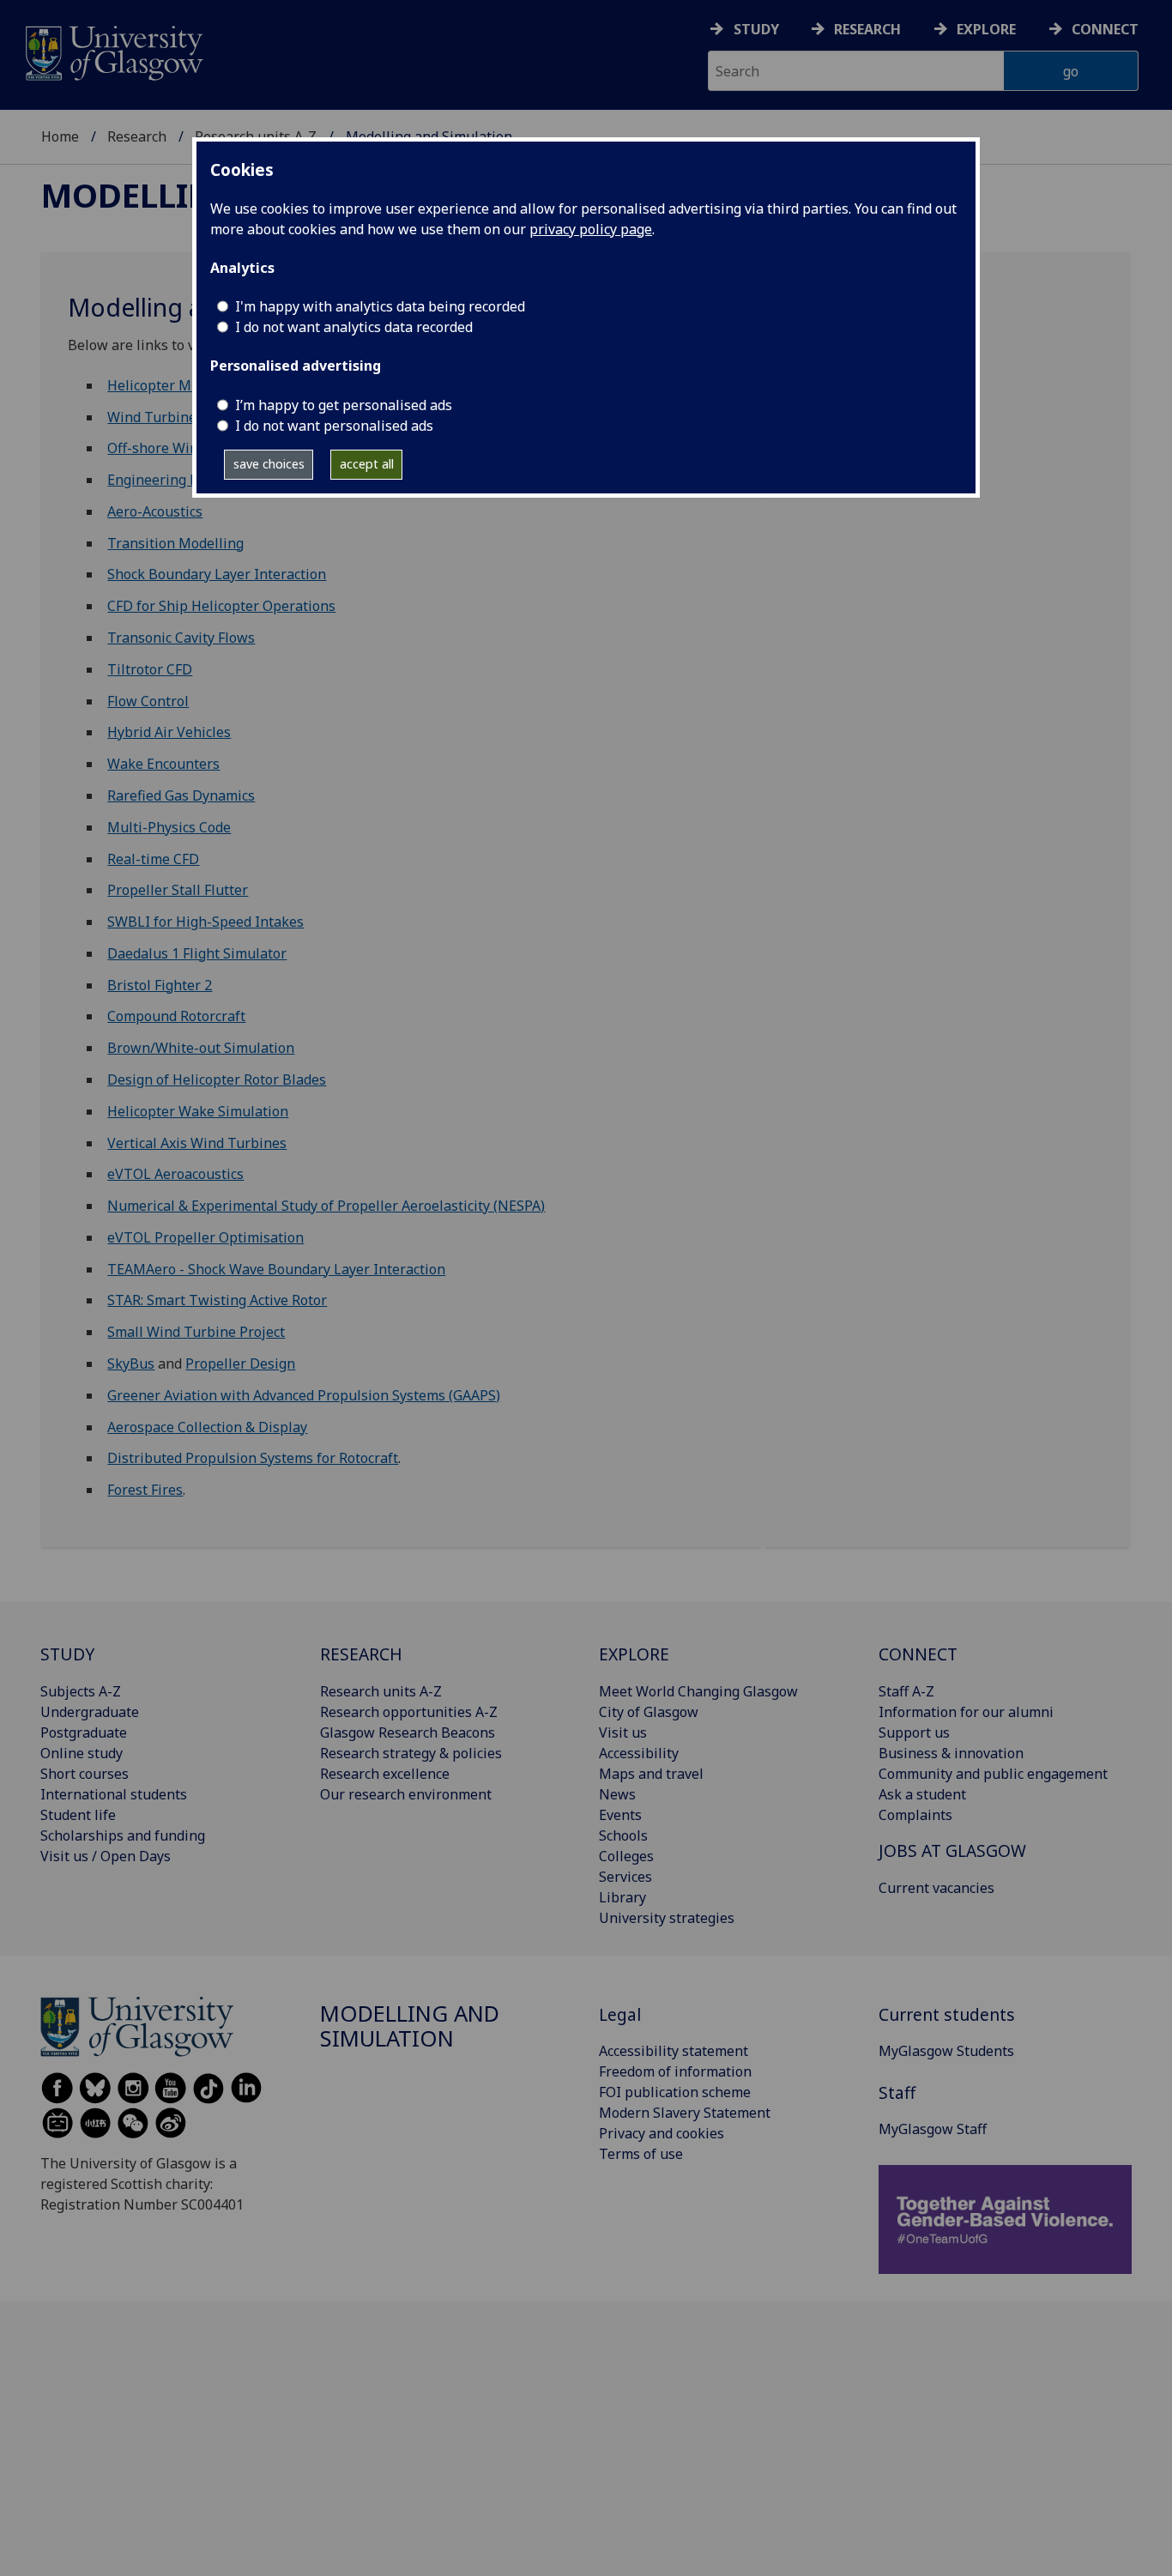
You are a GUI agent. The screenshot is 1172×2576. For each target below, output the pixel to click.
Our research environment (406, 1794)
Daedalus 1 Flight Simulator (197, 953)
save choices (269, 464)
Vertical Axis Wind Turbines (197, 1143)
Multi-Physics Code (169, 827)
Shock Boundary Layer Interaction (217, 574)
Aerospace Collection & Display (207, 1427)
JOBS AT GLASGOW (952, 1850)
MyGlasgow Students (946, 2051)
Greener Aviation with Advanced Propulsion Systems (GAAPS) (304, 1395)
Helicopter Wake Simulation (198, 1111)
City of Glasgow (649, 1712)
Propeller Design (240, 1364)
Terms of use (641, 2154)
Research (867, 29)
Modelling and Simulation (410, 2026)
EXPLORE (634, 1654)
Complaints (915, 1815)
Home (60, 136)
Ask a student (922, 1794)
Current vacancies (936, 1888)
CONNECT (918, 1654)
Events (620, 1815)
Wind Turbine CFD (166, 417)
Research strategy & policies (411, 1753)
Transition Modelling (175, 543)
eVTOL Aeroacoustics (175, 1174)
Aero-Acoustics (155, 511)
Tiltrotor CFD (150, 669)
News (617, 1794)
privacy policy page (591, 229)
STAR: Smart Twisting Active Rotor (217, 1300)
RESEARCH (361, 1654)
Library (622, 1897)
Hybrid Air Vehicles (169, 732)
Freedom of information (675, 2071)
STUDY (67, 1654)
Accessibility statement (674, 2051)
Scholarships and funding (123, 1835)
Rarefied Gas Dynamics (181, 795)
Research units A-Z (381, 1691)
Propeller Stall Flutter (178, 890)
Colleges (626, 1856)
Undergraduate (90, 1712)
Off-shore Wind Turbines (188, 448)
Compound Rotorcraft (176, 1016)
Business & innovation (951, 1753)
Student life (78, 1815)
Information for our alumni (966, 1712)
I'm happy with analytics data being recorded (380, 306)
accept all (367, 464)
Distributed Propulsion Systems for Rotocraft (253, 1458)
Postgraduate (84, 1732)
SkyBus (131, 1364)
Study (756, 29)
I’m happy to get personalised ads (344, 405)
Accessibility (639, 1753)
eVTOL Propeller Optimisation (205, 1237)
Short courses (85, 1774)
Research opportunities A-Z (409, 1712)
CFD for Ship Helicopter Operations (221, 606)
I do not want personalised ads (334, 426)
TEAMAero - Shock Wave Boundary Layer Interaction (276, 1269)
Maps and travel (651, 1774)
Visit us (623, 1732)
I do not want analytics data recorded (354, 327)
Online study (82, 1753)
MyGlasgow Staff (933, 2129)
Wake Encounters (163, 764)
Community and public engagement (993, 1774)
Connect (1105, 29)
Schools (623, 1835)
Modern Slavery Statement (685, 2113)
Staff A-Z (906, 1691)
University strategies (667, 1918)
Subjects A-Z (81, 1691)
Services (625, 1877)
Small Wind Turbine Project (196, 1332)
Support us (914, 1732)
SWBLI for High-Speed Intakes (205, 922)
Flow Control (148, 701)
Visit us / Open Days (106, 1856)
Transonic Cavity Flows (181, 638)
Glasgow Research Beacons (408, 1732)
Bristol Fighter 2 (160, 985)
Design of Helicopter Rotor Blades (217, 1079)
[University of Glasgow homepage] (113, 51)
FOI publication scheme (675, 2092)
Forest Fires (145, 1490)
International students (114, 1794)
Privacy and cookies (662, 2133)
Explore (986, 29)
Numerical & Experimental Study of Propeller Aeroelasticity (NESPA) (326, 1206)
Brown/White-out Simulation (201, 1048)
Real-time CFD (153, 859)
